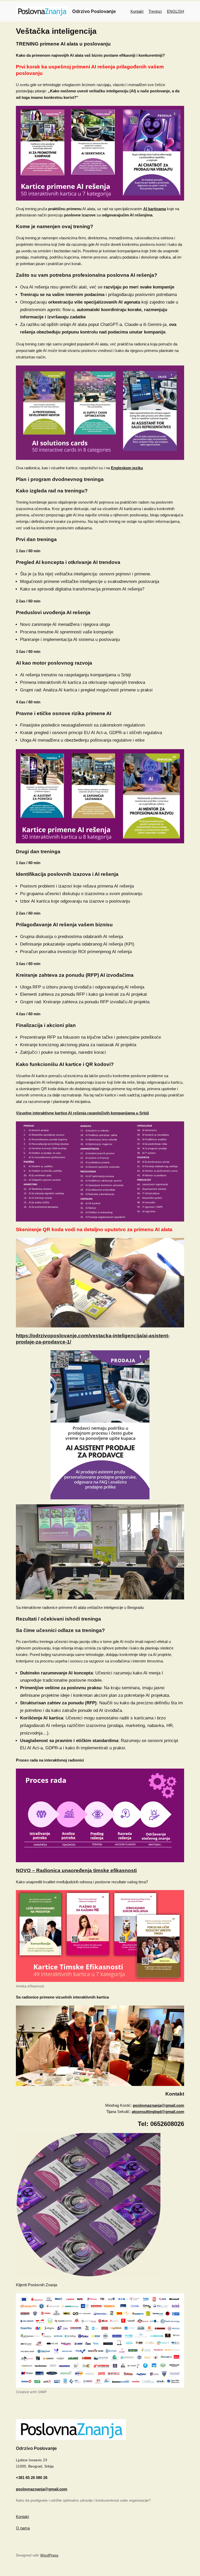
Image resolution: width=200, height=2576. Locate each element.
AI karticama (155, 209)
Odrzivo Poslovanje (94, 11)
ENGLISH (176, 11)
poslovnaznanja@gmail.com (158, 2105)
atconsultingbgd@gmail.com (158, 2112)
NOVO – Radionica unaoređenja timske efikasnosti (76, 1870)
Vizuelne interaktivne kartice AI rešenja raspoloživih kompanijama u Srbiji (82, 1113)
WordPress (49, 2555)
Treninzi (155, 11)
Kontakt (137, 11)
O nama (23, 2528)
